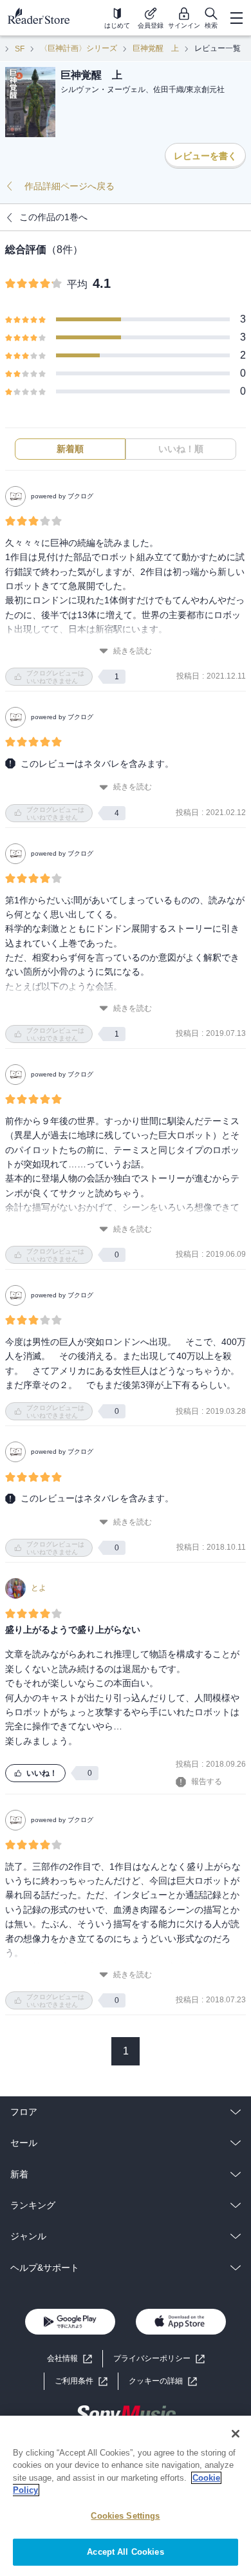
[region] (126, 2496)
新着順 (70, 449)
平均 (77, 284)
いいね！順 (181, 449)
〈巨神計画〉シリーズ (79, 48)
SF (20, 49)
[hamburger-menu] (236, 18)
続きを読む (133, 651)
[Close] (236, 2434)
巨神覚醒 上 (156, 48)
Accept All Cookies (125, 2552)
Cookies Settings (125, 2516)
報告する (207, 1782)
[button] (163, 2381)
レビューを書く (205, 156)
